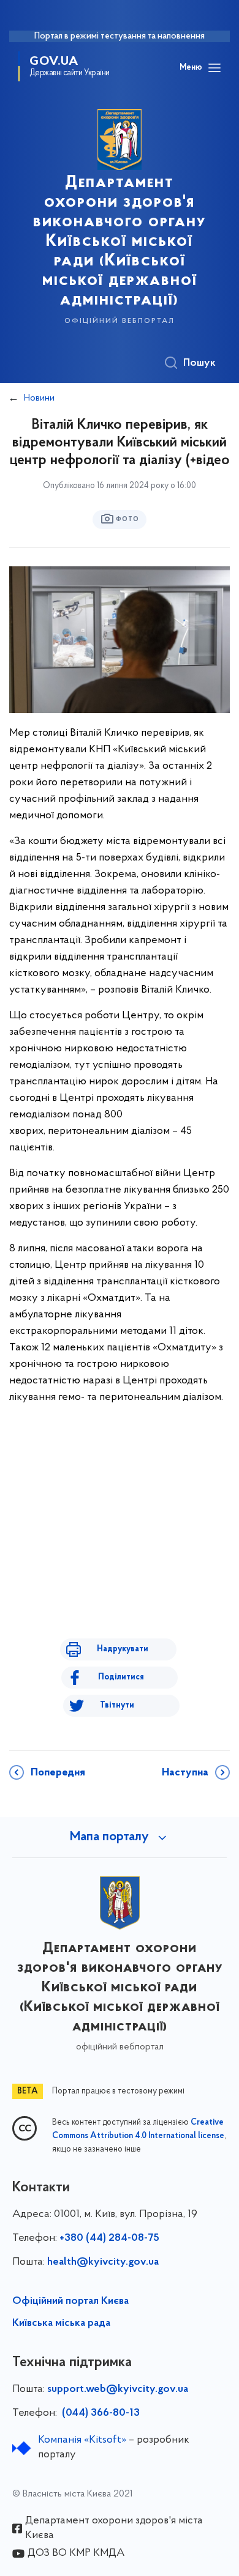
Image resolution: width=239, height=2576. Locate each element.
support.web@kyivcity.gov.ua (118, 2389)
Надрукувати (123, 1649)
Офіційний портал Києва (70, 2301)
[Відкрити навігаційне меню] (214, 68)
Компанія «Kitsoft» (82, 2440)
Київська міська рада (61, 2323)
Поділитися (121, 1677)
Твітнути (117, 1705)
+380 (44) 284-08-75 (109, 2238)
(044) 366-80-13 (100, 2413)
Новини (39, 398)
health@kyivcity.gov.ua (103, 2262)
